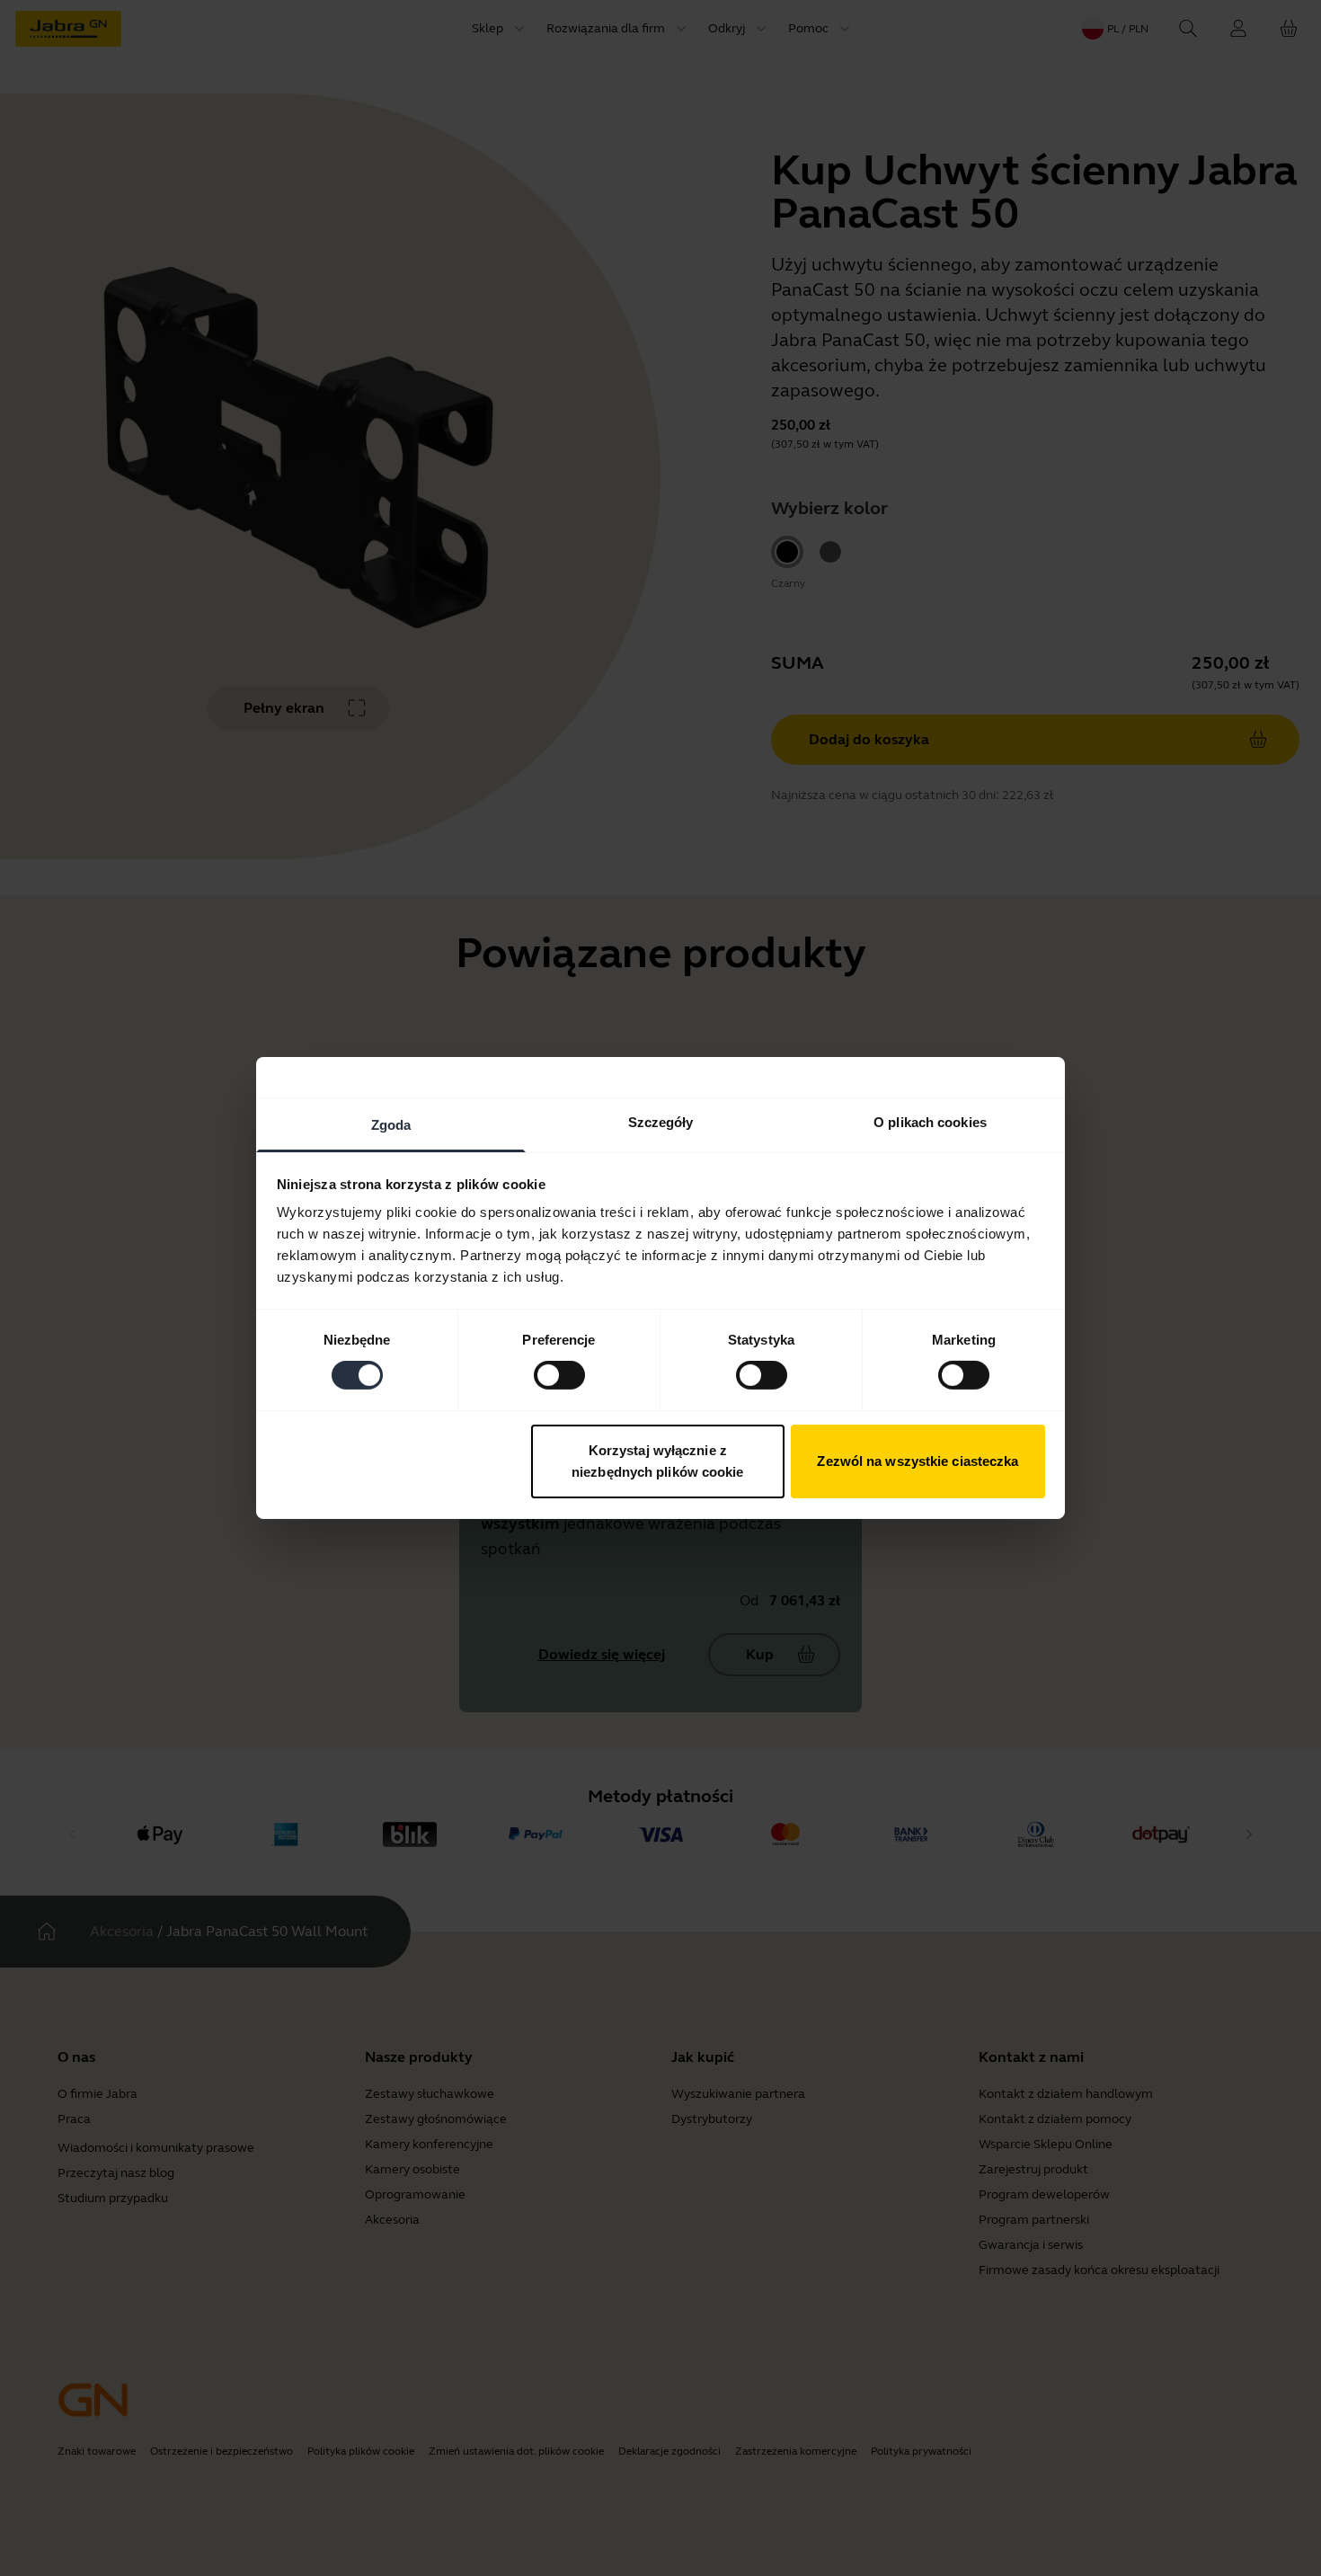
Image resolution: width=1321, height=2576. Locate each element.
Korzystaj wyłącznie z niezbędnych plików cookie (658, 1461)
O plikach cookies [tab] (930, 1122)
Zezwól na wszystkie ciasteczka (918, 1461)
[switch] (559, 1375)
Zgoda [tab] (391, 1125)
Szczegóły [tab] (661, 1122)
